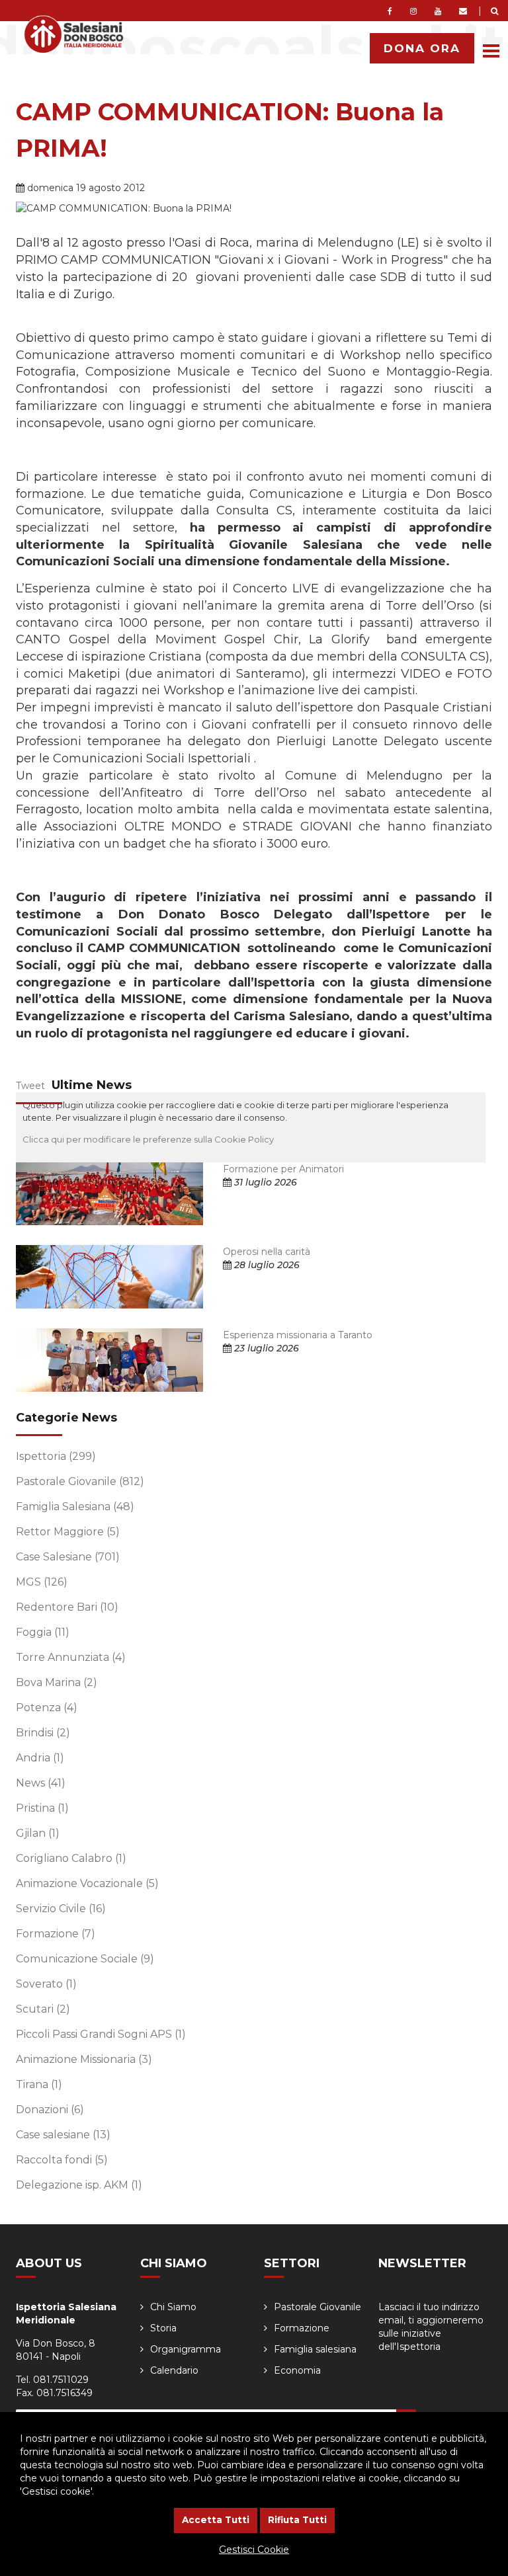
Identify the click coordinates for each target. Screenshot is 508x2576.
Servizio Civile (61, 1909)
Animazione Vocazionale (87, 1883)
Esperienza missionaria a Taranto (298, 1335)
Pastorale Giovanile (80, 1481)
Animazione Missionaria (84, 2059)
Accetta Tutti (216, 2520)
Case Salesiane (68, 1557)
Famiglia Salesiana (75, 1507)
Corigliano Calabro (71, 1858)
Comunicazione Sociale (85, 1959)
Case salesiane (63, 2135)
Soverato (46, 1984)
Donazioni (50, 2110)
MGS (42, 1582)
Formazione (56, 1934)
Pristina (42, 1808)
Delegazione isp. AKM (79, 2185)
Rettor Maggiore (68, 1532)
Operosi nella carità (267, 1252)
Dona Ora (422, 48)
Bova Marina (57, 1682)
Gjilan (38, 1833)
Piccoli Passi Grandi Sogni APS (101, 2034)
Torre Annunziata (71, 1657)
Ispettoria (56, 1456)
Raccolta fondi (62, 2160)
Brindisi (43, 1733)
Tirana (39, 2084)
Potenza (47, 1708)
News (41, 1783)
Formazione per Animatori (283, 1169)
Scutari (43, 2009)
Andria (40, 1758)
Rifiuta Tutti (297, 2520)
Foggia (43, 1632)
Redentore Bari (67, 1607)
